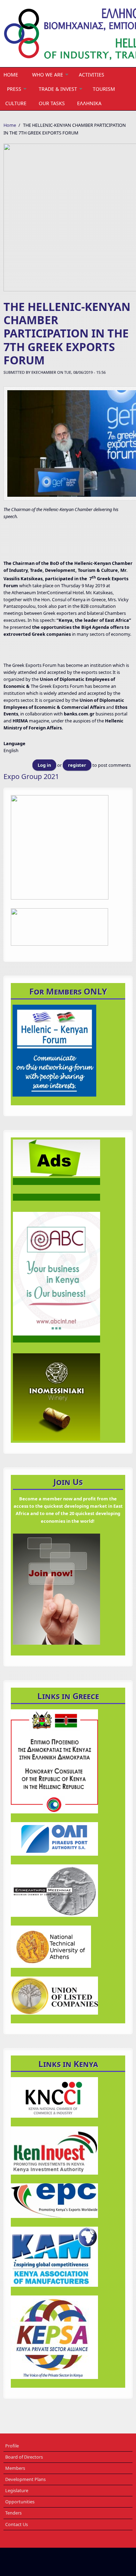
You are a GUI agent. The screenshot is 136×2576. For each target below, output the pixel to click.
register (77, 765)
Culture (16, 103)
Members (15, 2468)
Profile (12, 2446)
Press (14, 89)
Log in (44, 765)
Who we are (48, 75)
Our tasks (52, 103)
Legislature (17, 2490)
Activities (92, 75)
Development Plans (25, 2479)
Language (14, 743)
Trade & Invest (58, 89)
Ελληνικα (89, 103)
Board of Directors (24, 2457)
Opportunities (20, 2502)
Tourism (104, 89)
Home (11, 75)
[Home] (68, 34)
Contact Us (17, 2524)
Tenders (13, 2513)
